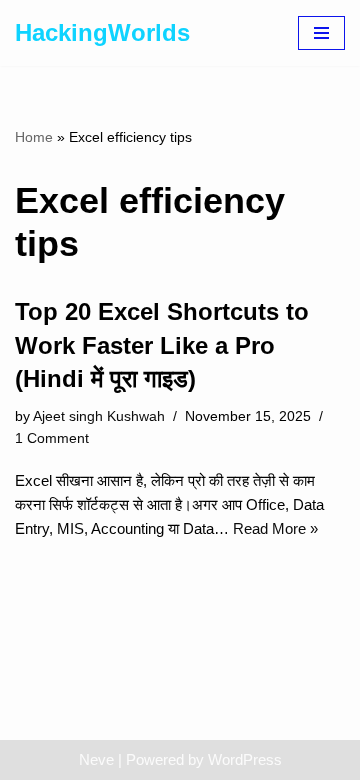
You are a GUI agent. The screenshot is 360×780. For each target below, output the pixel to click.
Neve (96, 759)
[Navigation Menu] (321, 33)
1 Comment (52, 438)
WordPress (245, 759)
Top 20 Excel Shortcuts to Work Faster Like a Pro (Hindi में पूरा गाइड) (162, 345)
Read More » (275, 528)
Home (34, 137)
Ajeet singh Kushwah (99, 416)
